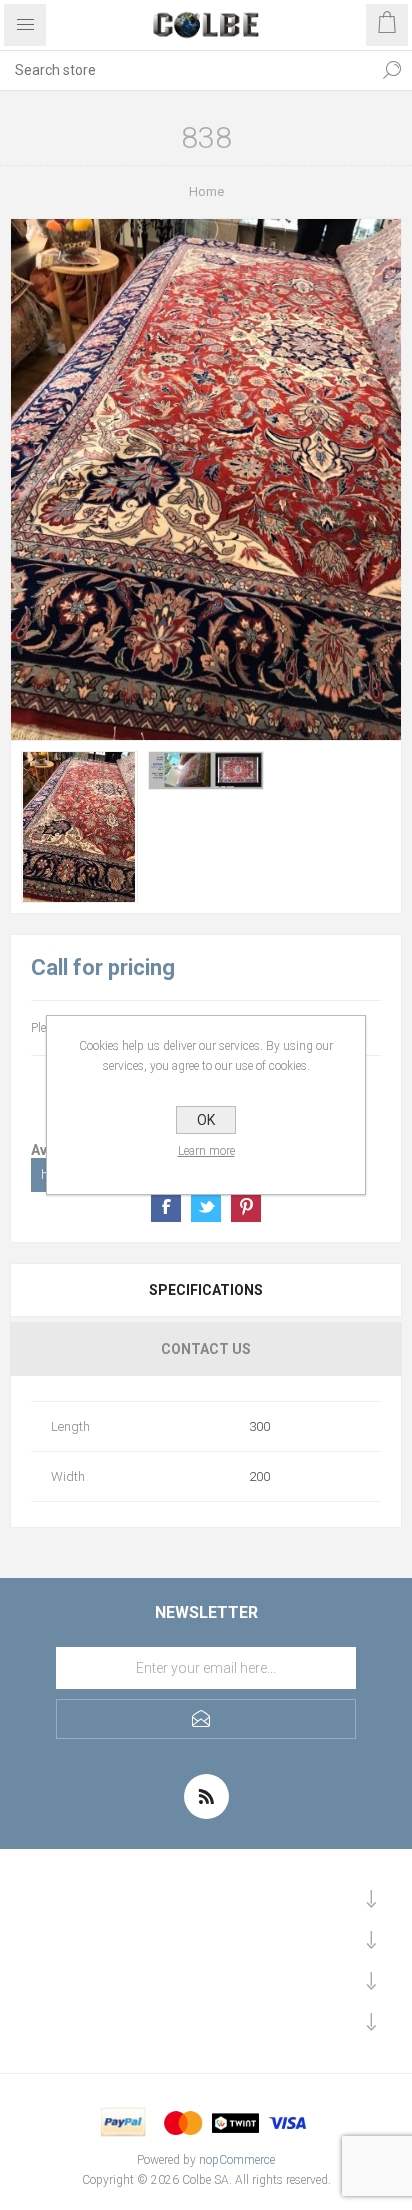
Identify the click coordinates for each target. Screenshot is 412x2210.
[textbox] (186, 70)
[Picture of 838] (79, 827)
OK (206, 1120)
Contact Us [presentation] (206, 1349)
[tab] (206, 1290)
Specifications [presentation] (206, 1290)
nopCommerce (237, 2160)
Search (392, 70)
